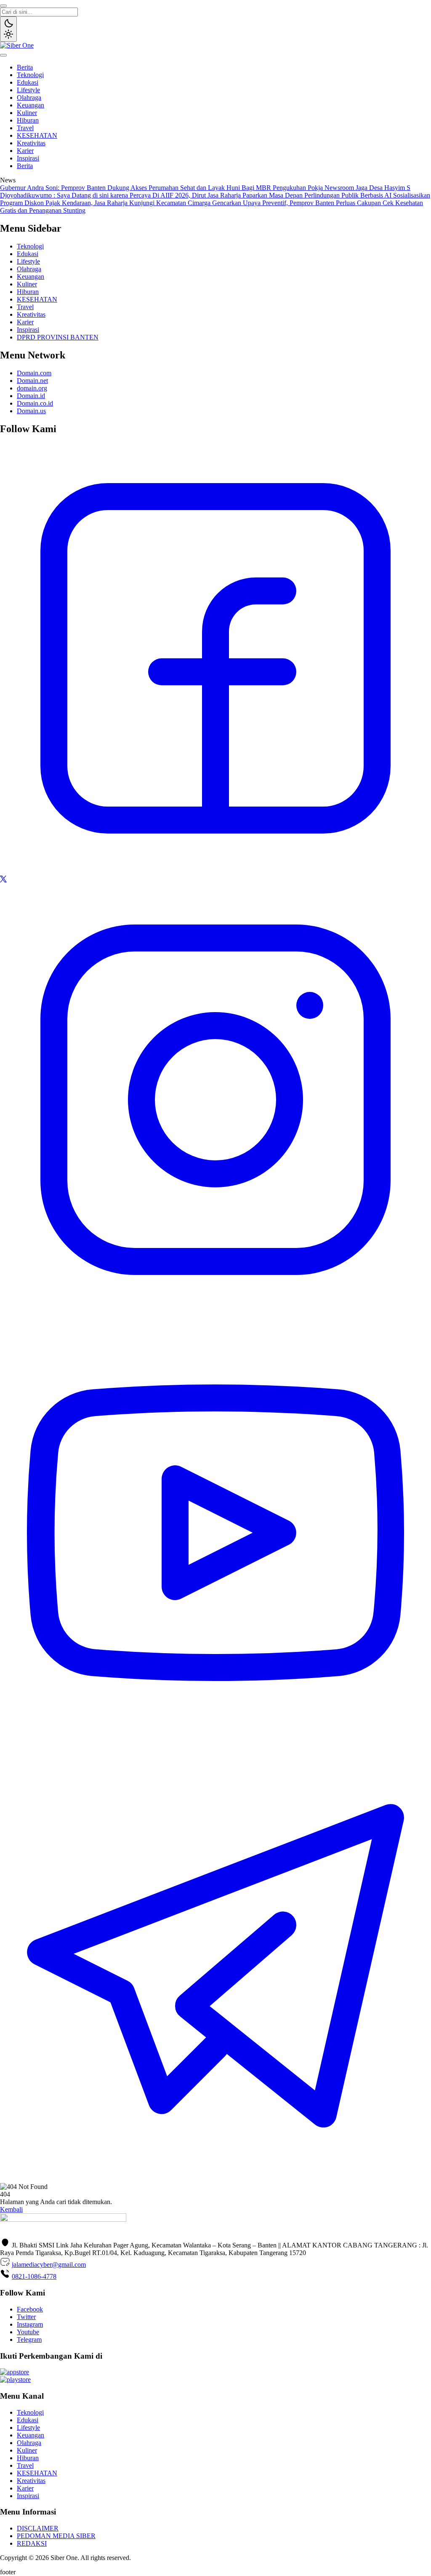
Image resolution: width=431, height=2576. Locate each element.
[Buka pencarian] (3, 6)
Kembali (11, 2209)
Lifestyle (28, 90)
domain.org (32, 388)
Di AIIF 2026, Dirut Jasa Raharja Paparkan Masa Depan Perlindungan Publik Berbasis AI (273, 195)
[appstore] (15, 2372)
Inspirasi (28, 158)
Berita (25, 67)
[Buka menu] (3, 55)
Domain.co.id (35, 403)
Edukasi (28, 82)
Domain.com (34, 373)
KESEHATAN (37, 135)
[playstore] (15, 2380)
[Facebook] (215, 872)
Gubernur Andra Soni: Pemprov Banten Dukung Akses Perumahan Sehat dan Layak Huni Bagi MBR (136, 188)
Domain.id (31, 396)
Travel (25, 128)
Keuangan (31, 105)
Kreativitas (31, 143)
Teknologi (30, 75)
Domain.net (32, 381)
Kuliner (27, 113)
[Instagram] (215, 1313)
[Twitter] (3, 880)
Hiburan (28, 120)
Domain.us (31, 411)
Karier (25, 151)
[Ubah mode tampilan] (8, 29)
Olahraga (29, 98)
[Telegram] (215, 2179)
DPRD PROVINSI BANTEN (58, 337)
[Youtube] (215, 1746)
